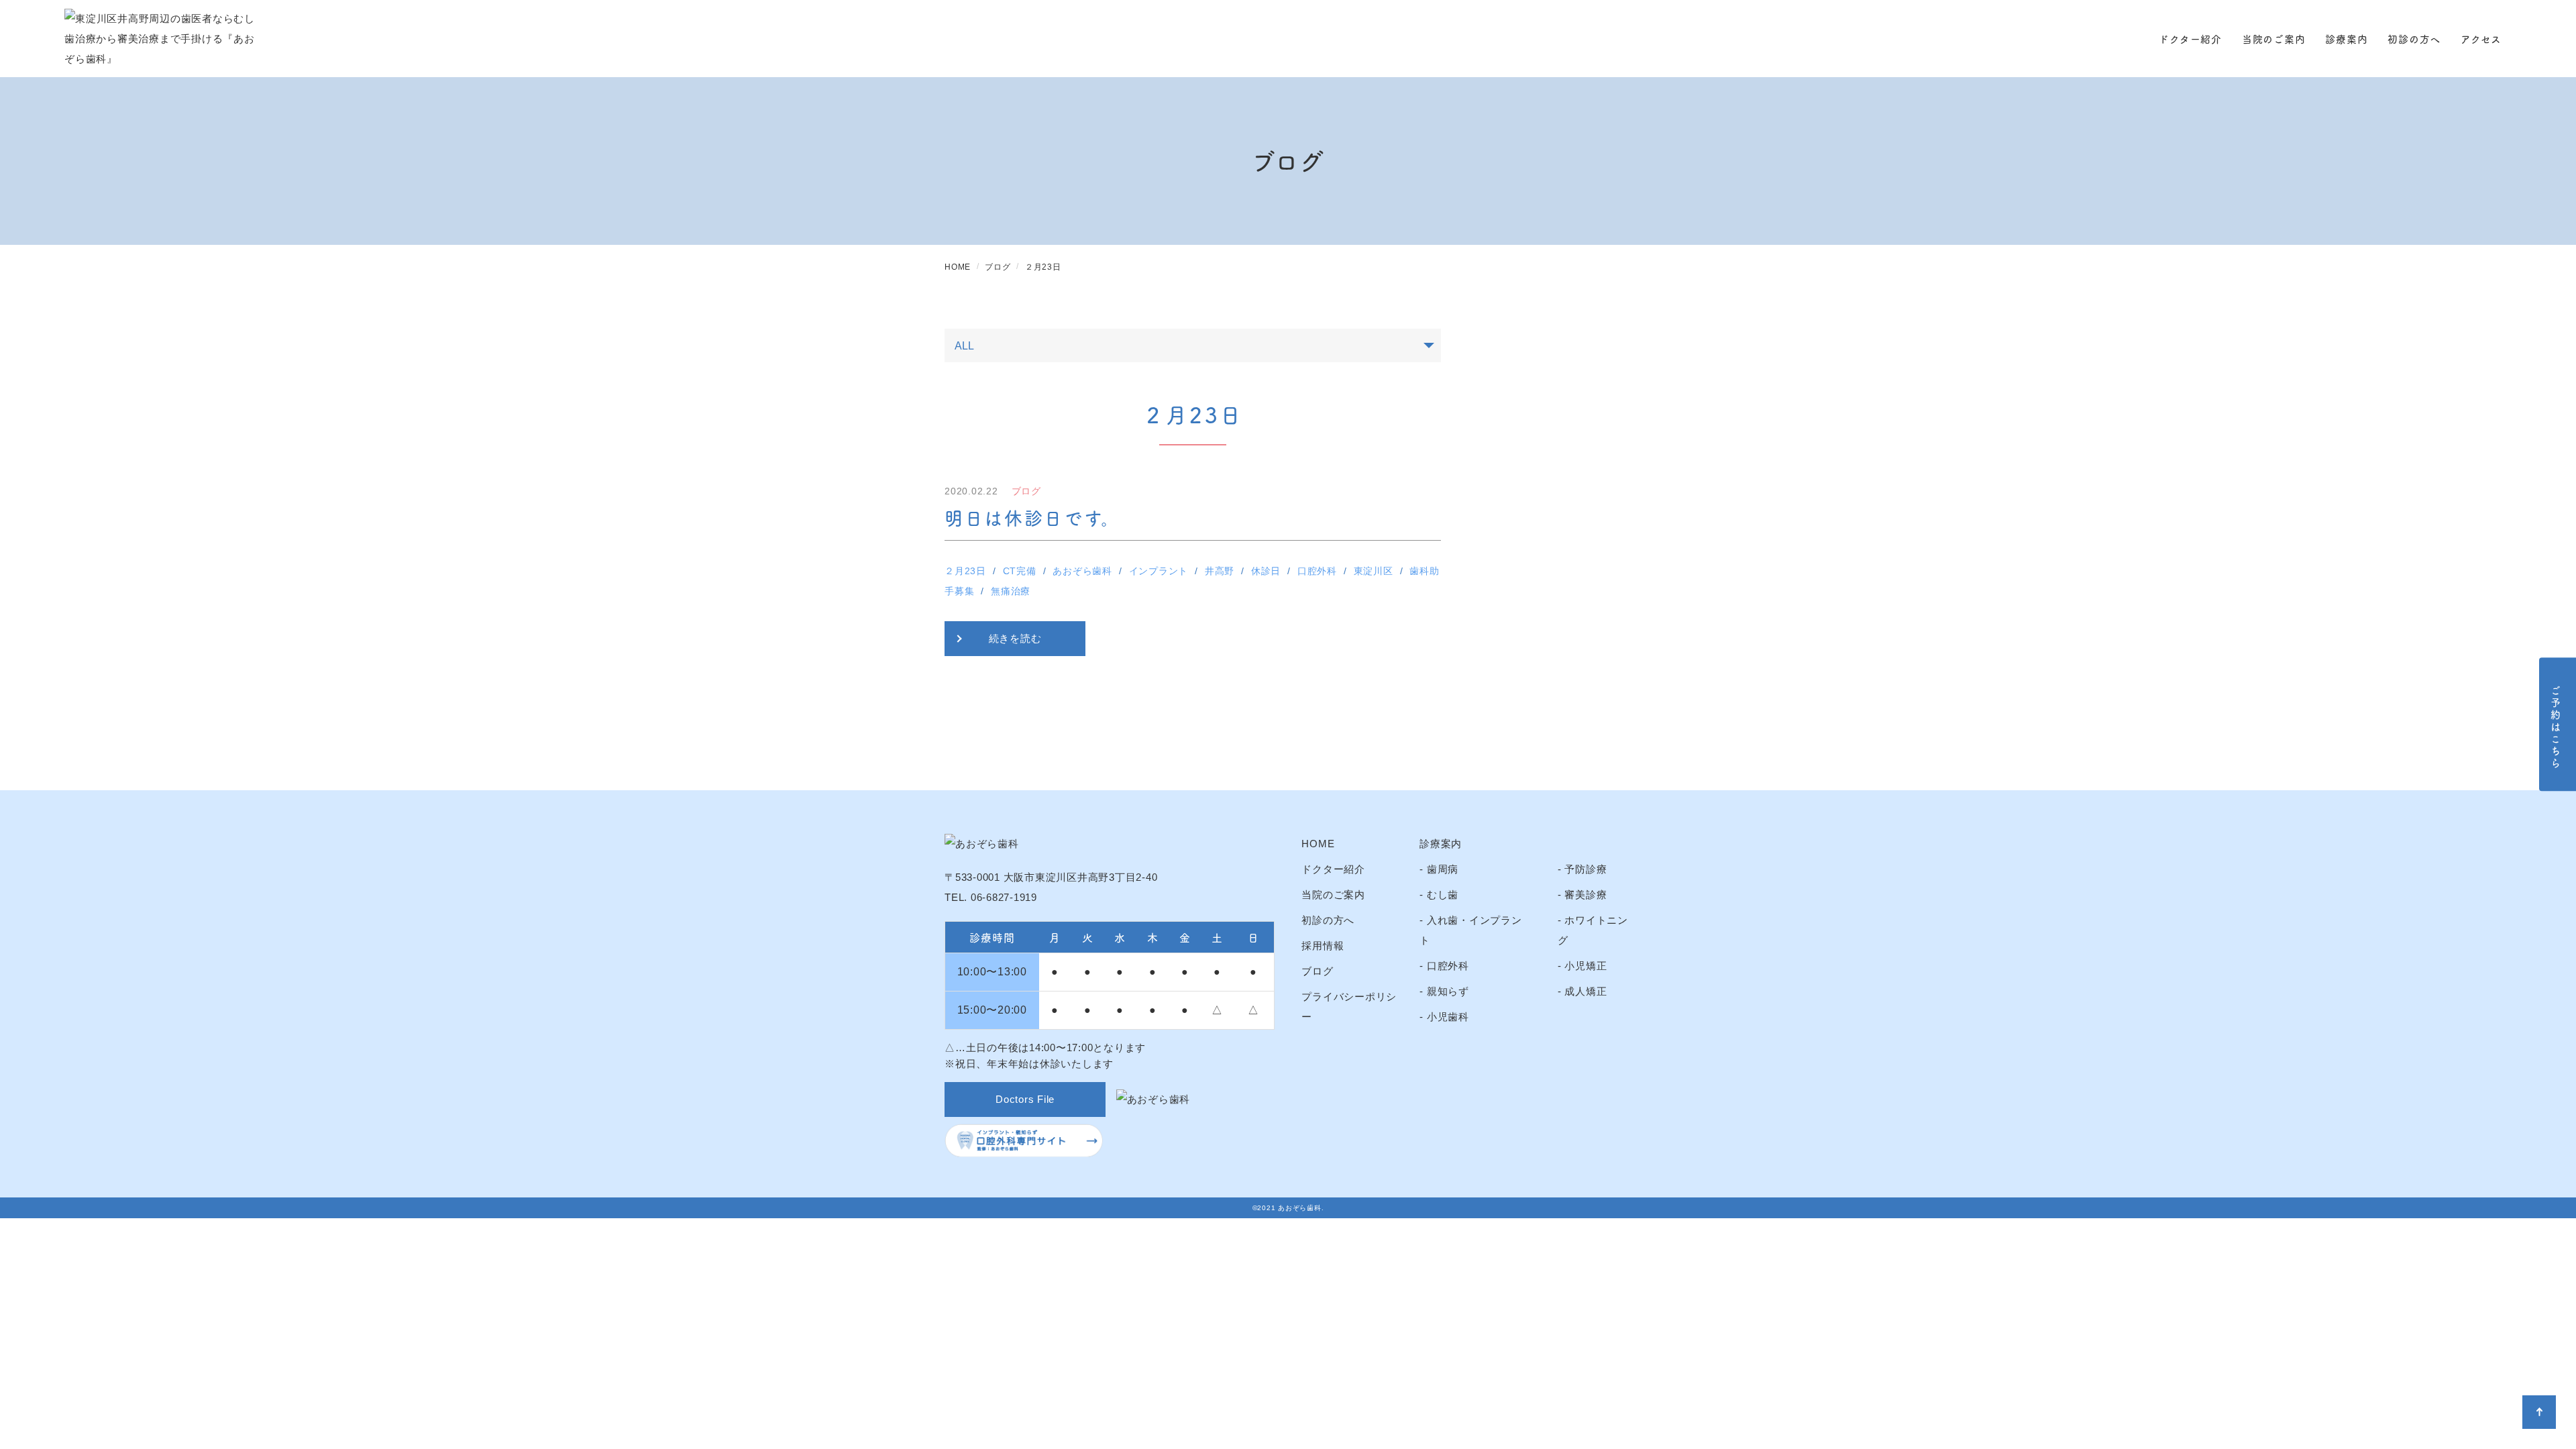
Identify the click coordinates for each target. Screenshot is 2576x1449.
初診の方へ (2414, 39)
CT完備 (1020, 571)
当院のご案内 (2274, 39)
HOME (1318, 844)
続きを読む (1015, 638)
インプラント (1159, 571)
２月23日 (965, 571)
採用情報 (1323, 946)
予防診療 (1586, 869)
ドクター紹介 (2190, 39)
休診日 (1266, 571)
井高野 (1220, 571)
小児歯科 (1448, 1017)
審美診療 (1586, 895)
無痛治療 (1011, 591)
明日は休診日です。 (1032, 517)
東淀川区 (1374, 571)
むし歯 (1443, 895)
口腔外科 (1317, 571)
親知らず (1448, 991)
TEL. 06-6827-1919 (991, 897)
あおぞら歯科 (1082, 571)
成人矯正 (1586, 991)
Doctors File (1025, 1099)
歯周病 (1443, 869)
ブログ (1317, 971)
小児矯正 (1586, 966)
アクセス (2481, 39)
